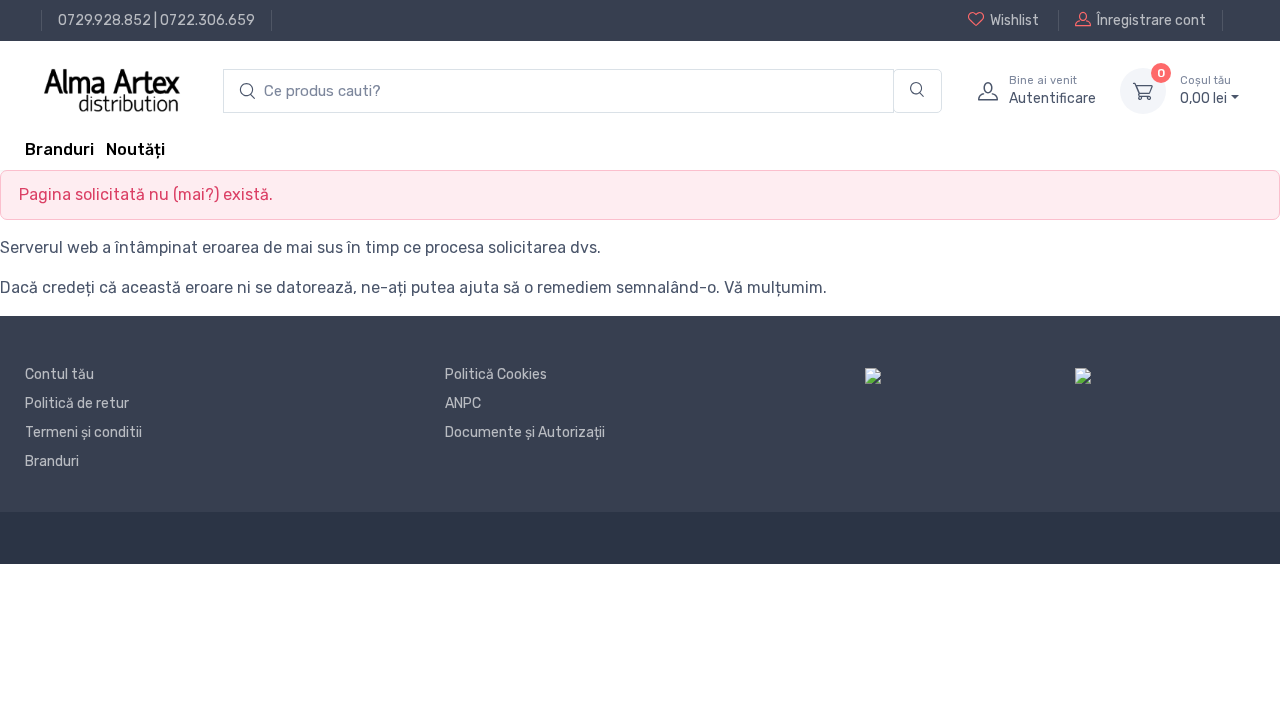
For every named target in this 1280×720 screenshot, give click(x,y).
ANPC (463, 403)
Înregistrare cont (1151, 20)
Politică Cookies (496, 374)
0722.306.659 (207, 20)
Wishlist (1014, 20)
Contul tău (59, 374)
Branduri (59, 149)
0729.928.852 (104, 20)
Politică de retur (77, 403)
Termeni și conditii (83, 432)
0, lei (1205, 90)
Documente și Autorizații (525, 432)
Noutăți (135, 149)
